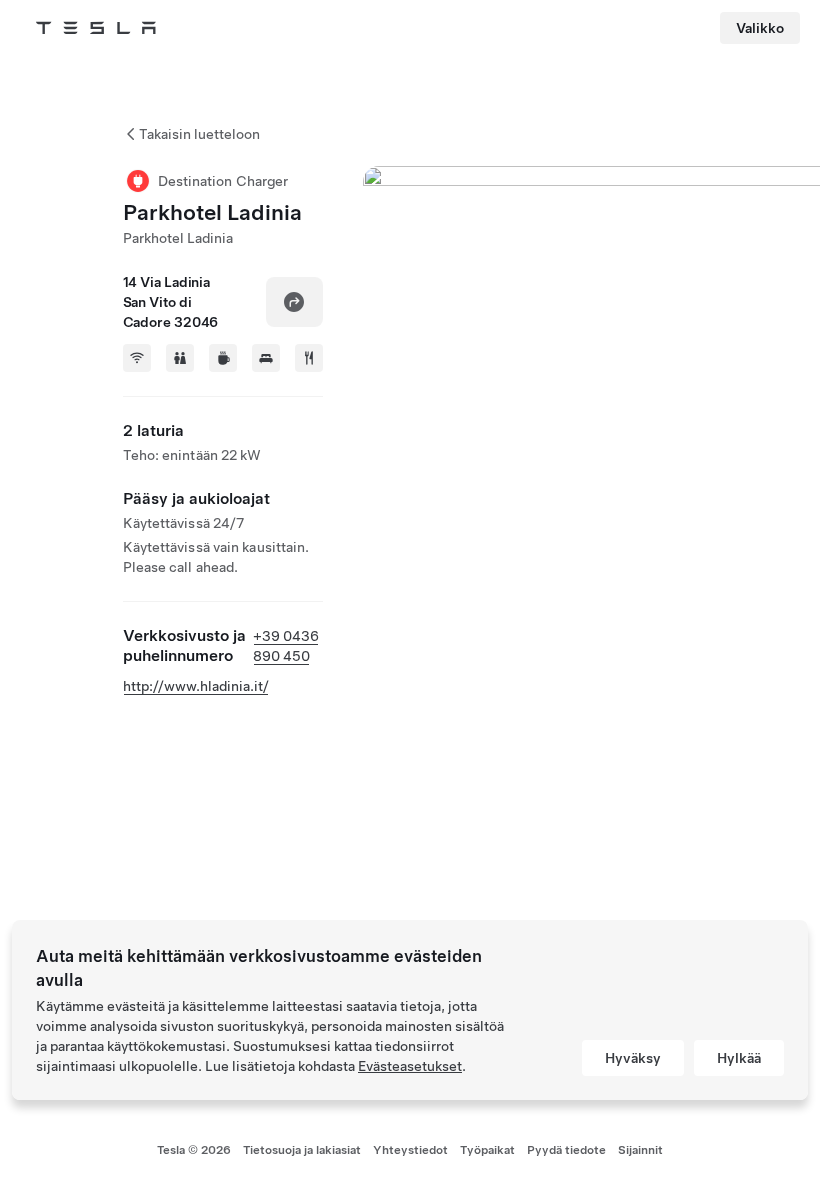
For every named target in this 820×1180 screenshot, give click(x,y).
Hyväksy (633, 1058)
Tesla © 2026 (194, 1150)
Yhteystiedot (410, 1150)
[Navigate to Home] (96, 28)
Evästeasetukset (410, 1066)
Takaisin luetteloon (199, 134)
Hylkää (739, 1058)
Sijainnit (640, 1150)
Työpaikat (487, 1150)
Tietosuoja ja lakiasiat (302, 1150)
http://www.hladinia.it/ (196, 686)
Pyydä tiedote (566, 1150)
